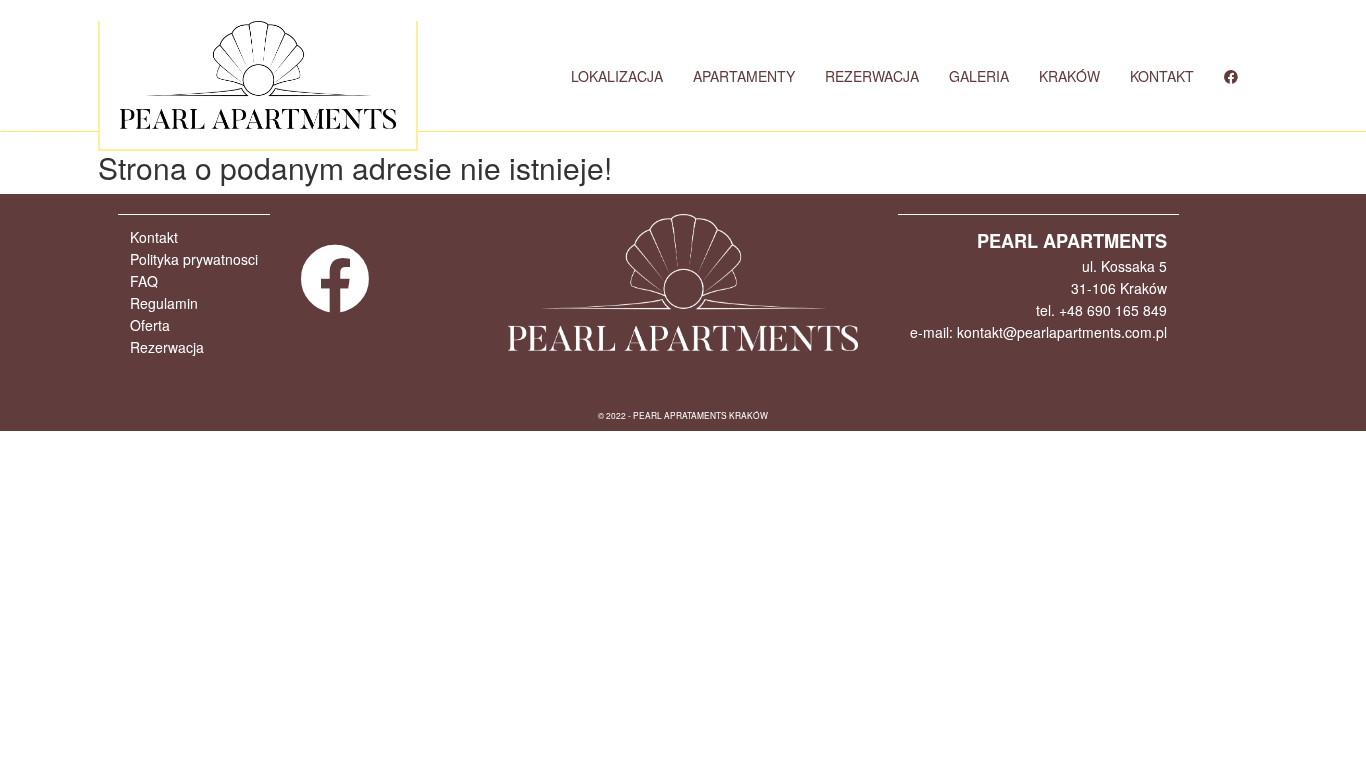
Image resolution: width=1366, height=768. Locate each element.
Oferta (150, 325)
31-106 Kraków (1119, 288)
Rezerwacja (167, 347)
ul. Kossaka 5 (1124, 266)
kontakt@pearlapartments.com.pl (1062, 332)
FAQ (144, 281)
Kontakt (154, 237)
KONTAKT (1162, 76)
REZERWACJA (872, 76)
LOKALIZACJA (617, 76)
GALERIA (979, 76)
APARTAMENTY (744, 76)
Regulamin (164, 303)
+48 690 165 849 (1113, 310)
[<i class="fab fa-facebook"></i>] (1231, 76)
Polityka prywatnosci (194, 259)
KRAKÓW (1069, 76)
